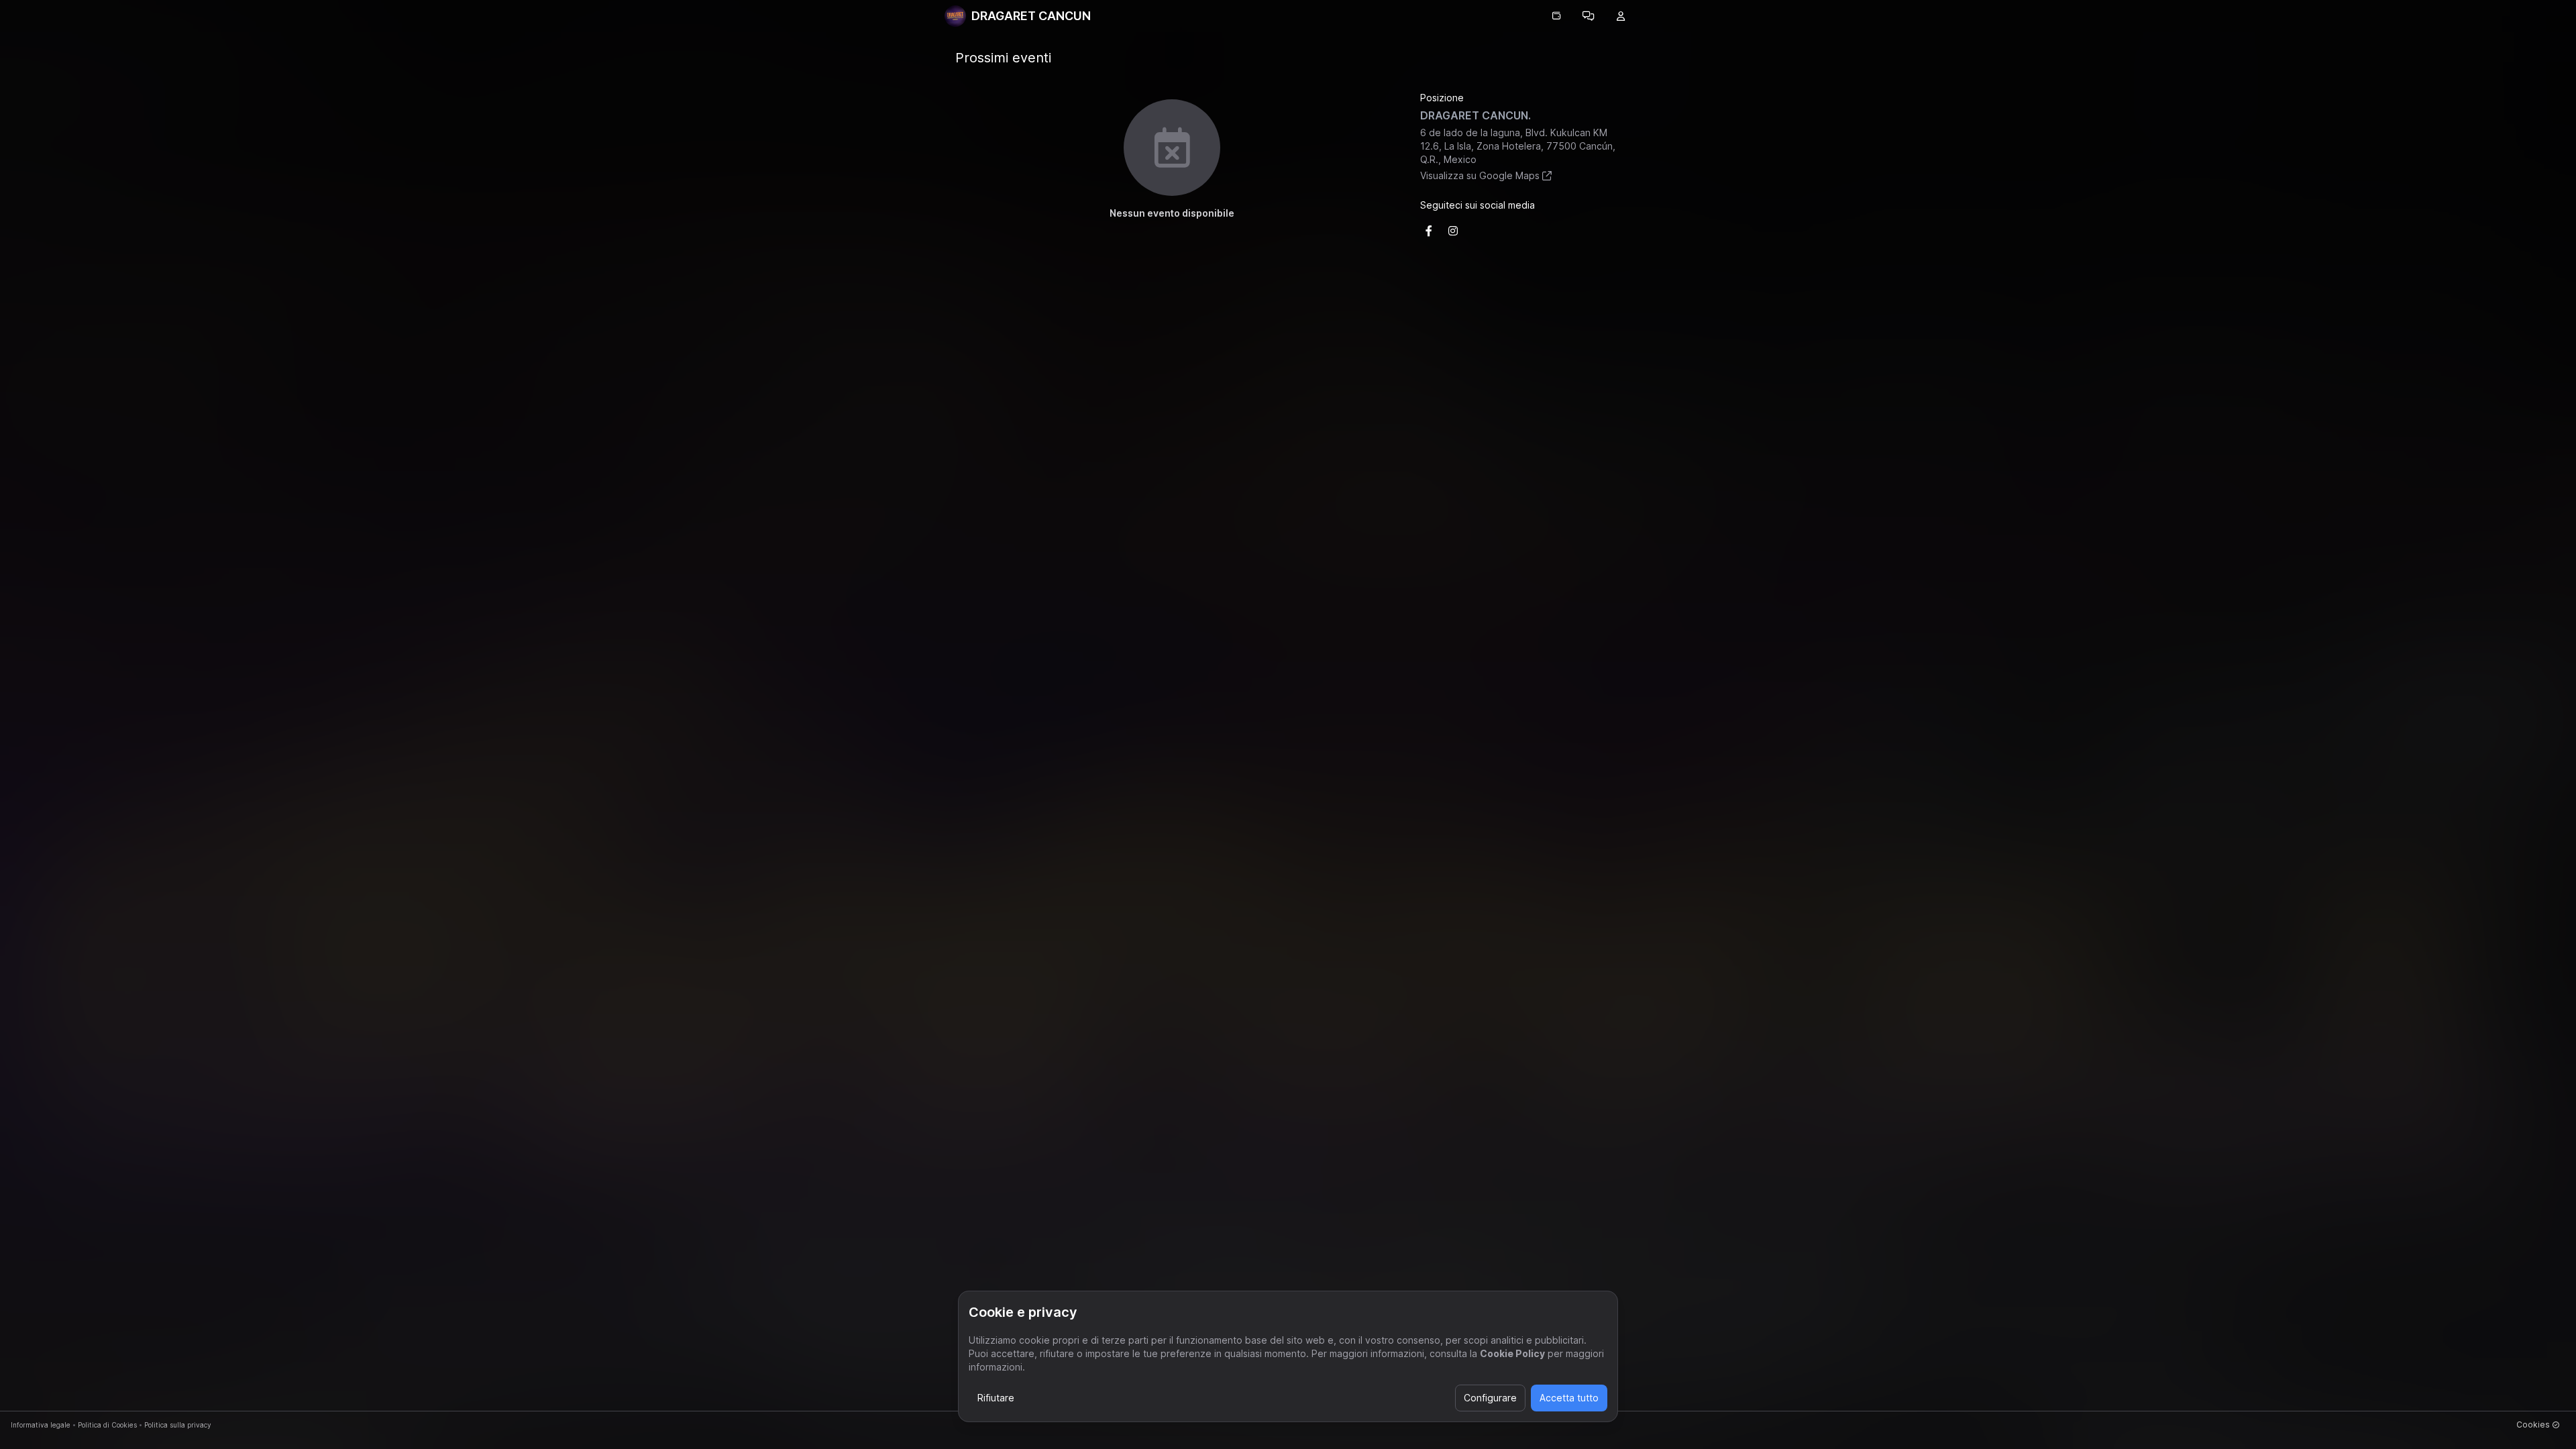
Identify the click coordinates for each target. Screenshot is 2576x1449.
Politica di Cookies (107, 1425)
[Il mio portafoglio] (1556, 16)
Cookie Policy (1512, 1353)
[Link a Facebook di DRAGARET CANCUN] (1429, 231)
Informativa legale (41, 1425)
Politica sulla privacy (178, 1425)
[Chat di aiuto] (1589, 16)
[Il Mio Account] (1621, 16)
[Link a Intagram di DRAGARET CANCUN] (1453, 231)
